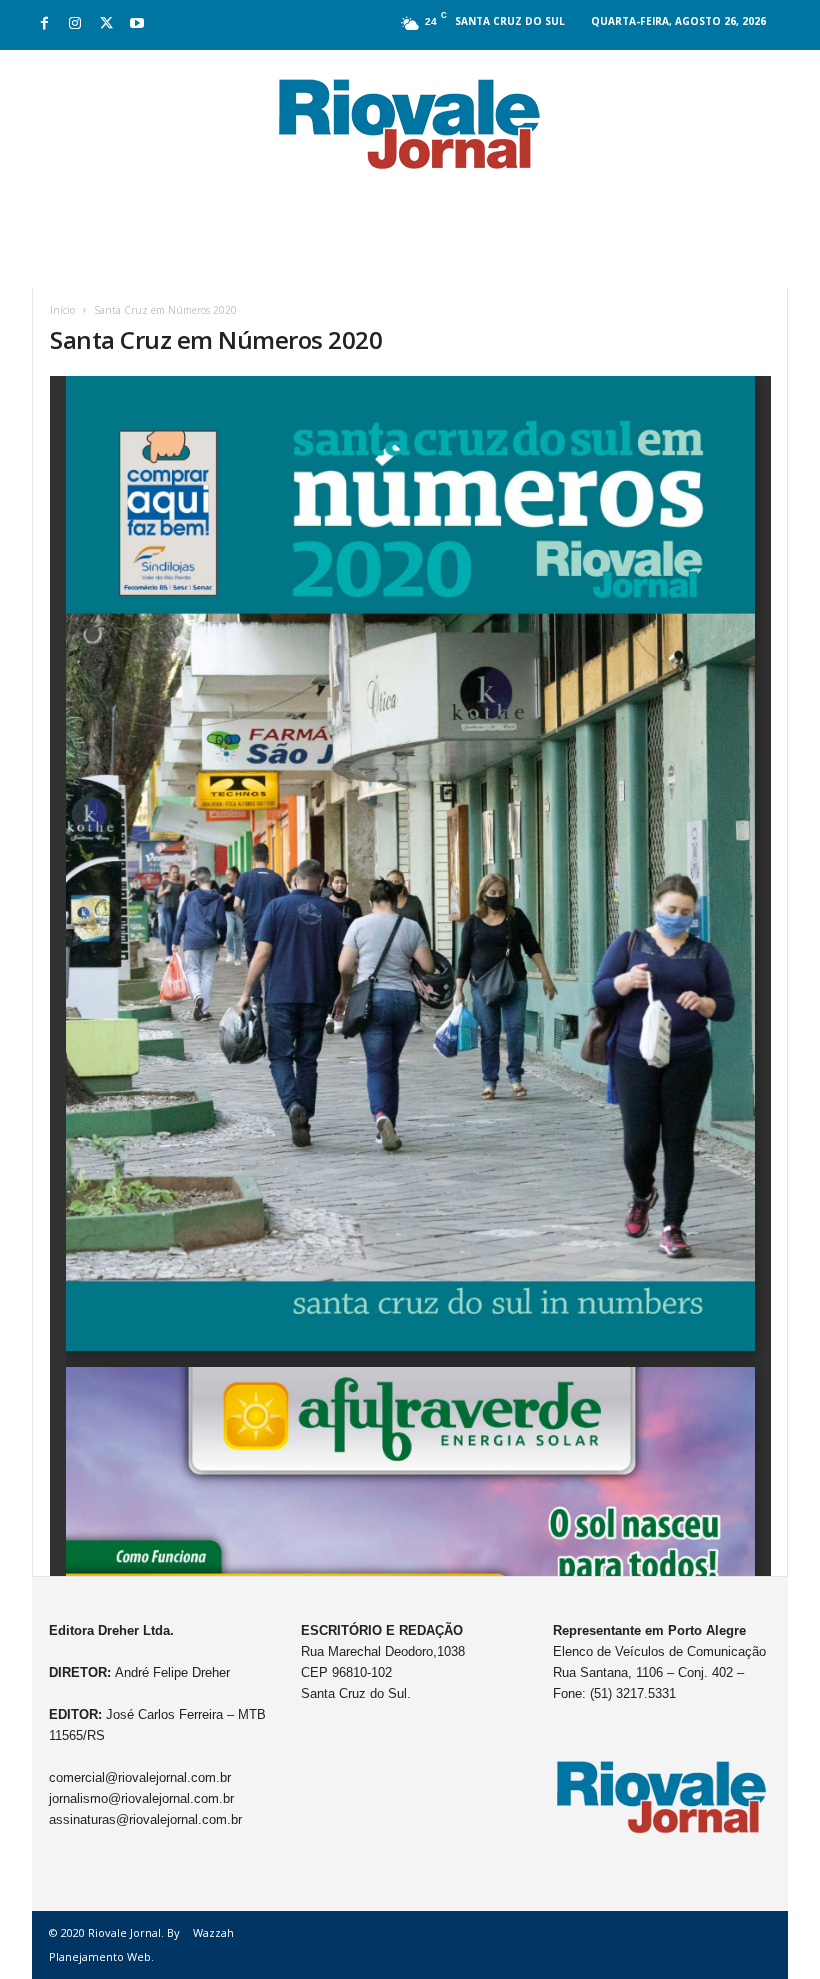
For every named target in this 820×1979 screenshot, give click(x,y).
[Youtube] (137, 24)
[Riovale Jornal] (410, 125)
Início (62, 310)
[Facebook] (44, 24)
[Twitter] (106, 24)
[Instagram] (75, 24)
